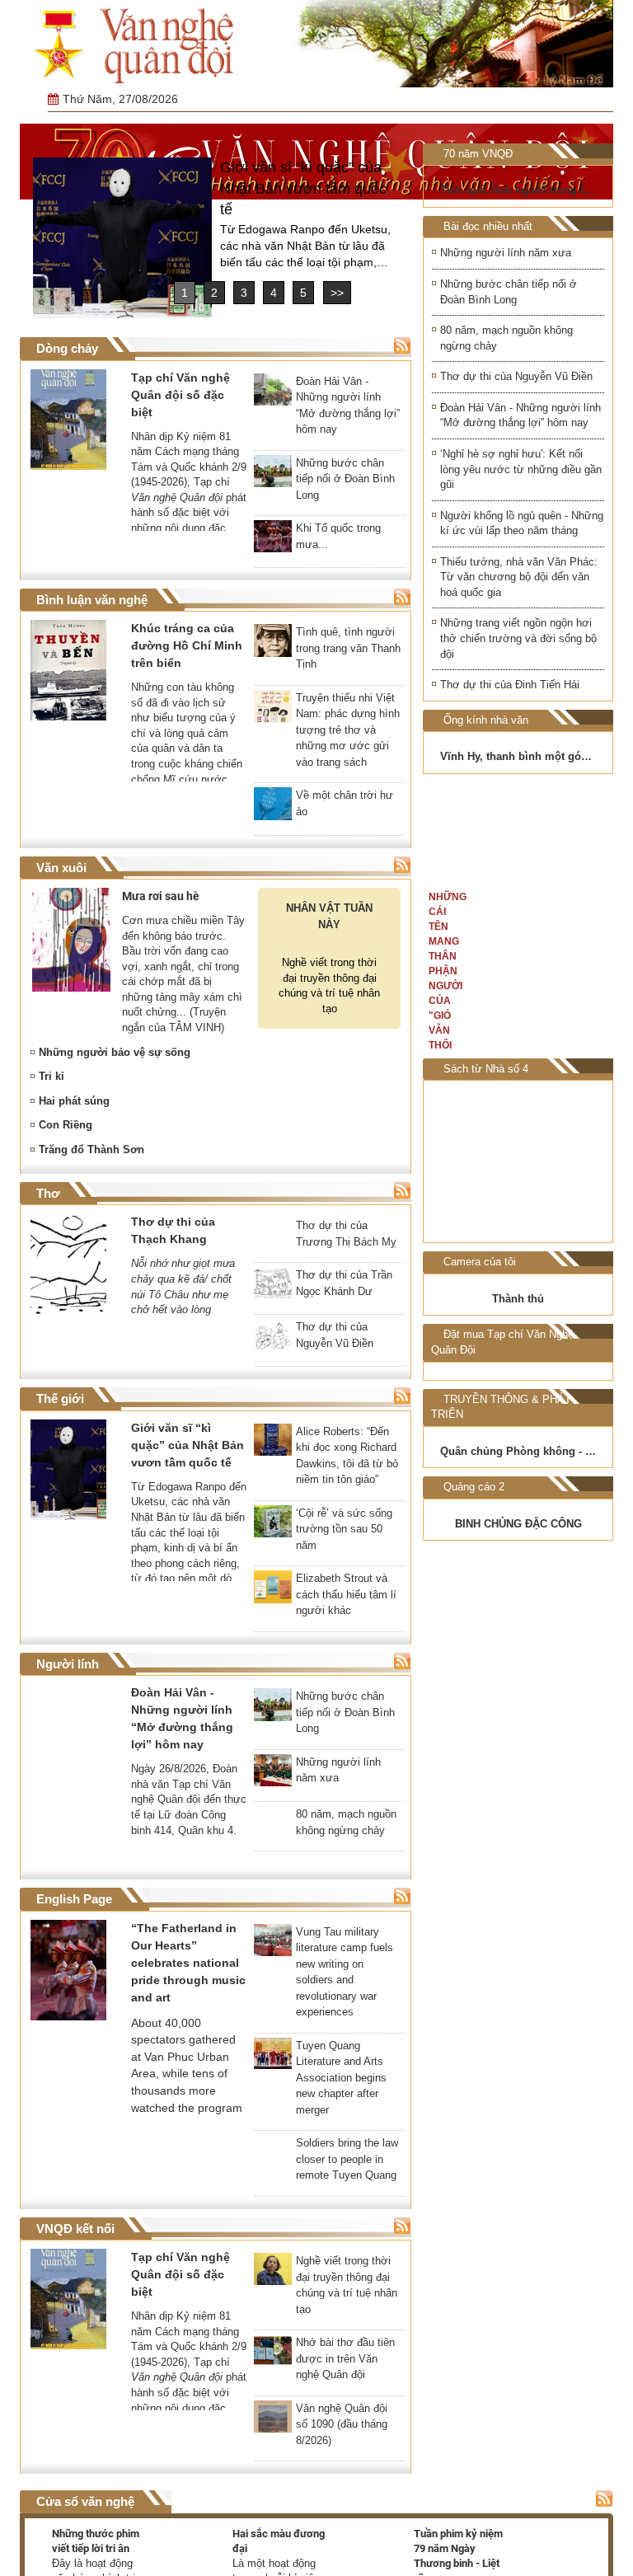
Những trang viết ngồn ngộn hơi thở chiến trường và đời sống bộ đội (518, 638)
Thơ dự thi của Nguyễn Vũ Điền (516, 376)
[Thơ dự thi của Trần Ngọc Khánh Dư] (273, 1292)
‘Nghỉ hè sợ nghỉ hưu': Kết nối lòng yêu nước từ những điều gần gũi (521, 469)
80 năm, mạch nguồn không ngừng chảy (506, 338)
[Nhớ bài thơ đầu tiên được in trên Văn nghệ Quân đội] (273, 2358)
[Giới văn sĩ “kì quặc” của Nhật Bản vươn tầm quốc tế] (122, 238)
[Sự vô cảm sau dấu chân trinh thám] (473, 1161)
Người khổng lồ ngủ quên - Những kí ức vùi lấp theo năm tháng (522, 523)
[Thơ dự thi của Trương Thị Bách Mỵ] (273, 1239)
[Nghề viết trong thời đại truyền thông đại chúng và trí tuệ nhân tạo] (273, 2277)
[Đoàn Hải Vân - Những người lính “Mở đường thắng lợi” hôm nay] (273, 395)
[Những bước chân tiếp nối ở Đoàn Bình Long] (273, 476)
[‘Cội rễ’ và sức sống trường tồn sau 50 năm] (273, 1529)
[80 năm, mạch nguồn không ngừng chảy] (273, 1830)
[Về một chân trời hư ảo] (273, 809)
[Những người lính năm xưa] (273, 1778)
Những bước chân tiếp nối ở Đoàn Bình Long (509, 292)
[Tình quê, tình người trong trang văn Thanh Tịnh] (273, 645)
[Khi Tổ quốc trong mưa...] (273, 542)
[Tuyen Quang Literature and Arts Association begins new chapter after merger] (273, 2062)
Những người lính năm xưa (506, 253)
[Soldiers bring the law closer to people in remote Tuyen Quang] (273, 2160)
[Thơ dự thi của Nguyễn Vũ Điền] (273, 1343)
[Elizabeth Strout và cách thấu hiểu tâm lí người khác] (273, 1595)
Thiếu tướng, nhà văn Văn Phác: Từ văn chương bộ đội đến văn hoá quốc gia (519, 577)
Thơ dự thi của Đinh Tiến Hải (510, 685)
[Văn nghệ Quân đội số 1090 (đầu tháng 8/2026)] (273, 2424)
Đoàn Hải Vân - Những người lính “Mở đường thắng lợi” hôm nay (520, 415)
